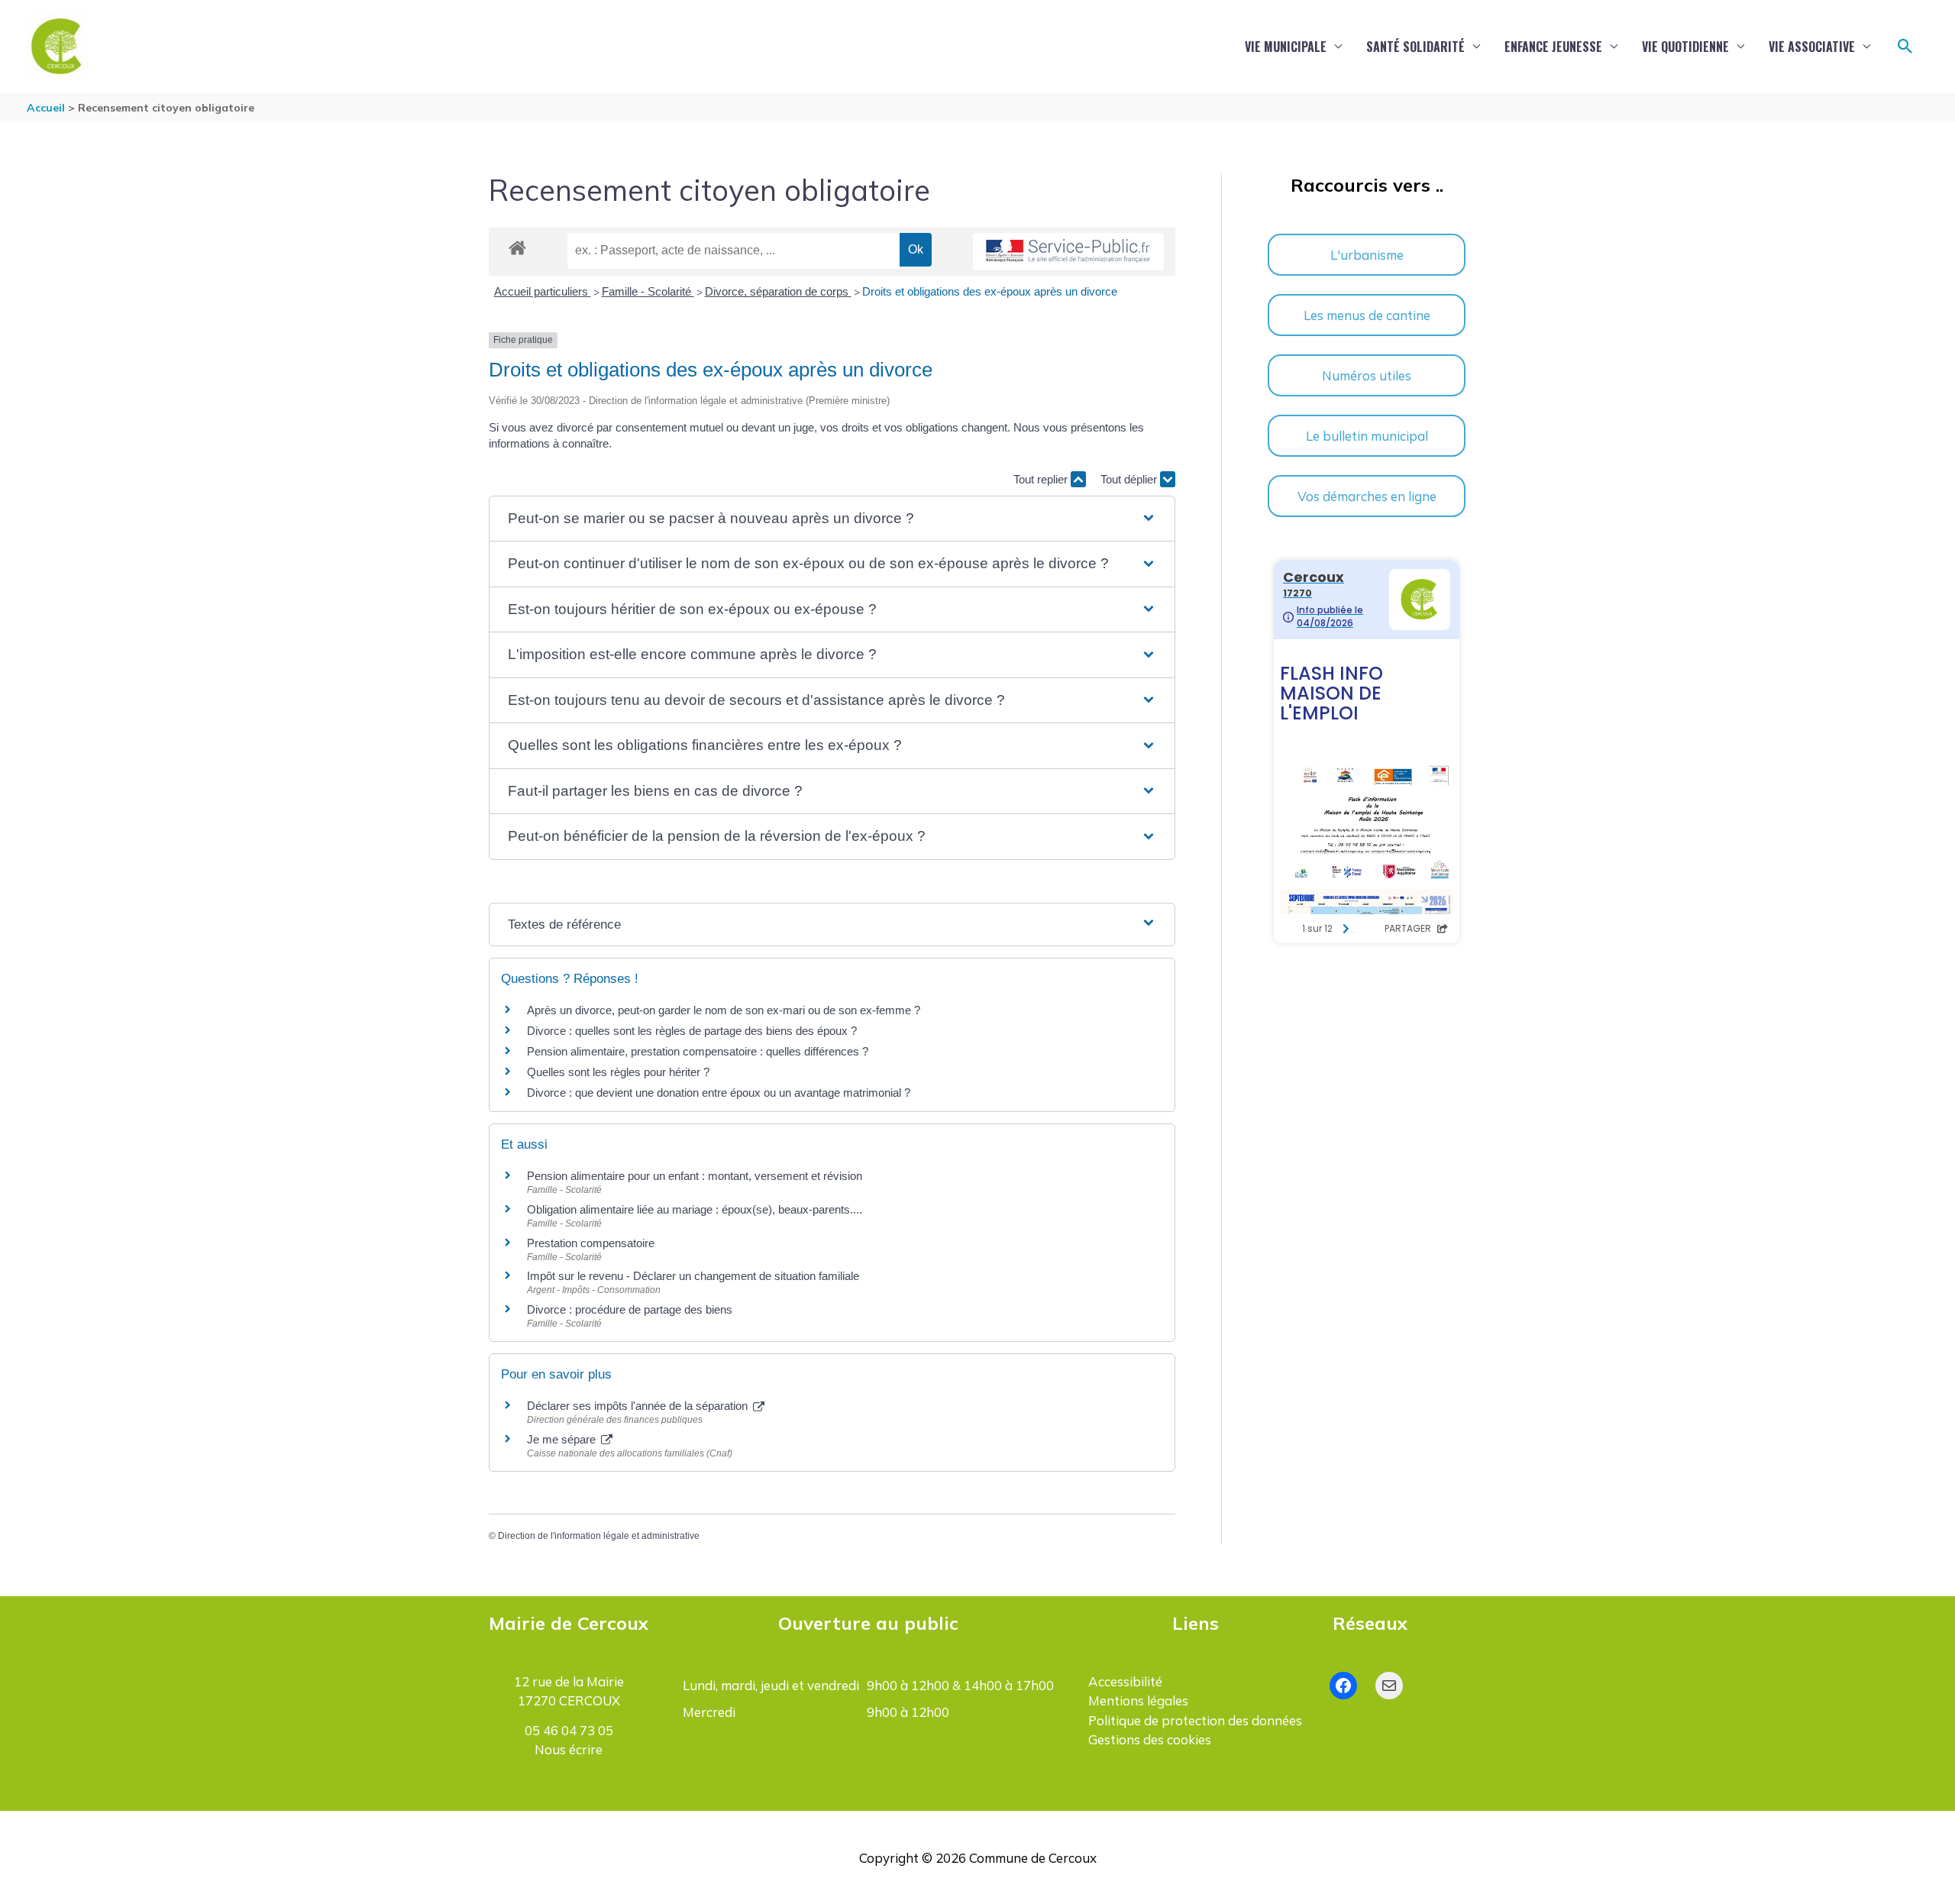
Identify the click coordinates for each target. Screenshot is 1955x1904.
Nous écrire (569, 1749)
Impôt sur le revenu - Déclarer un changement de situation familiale (693, 1276)
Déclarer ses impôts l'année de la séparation (639, 1406)
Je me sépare (563, 1439)
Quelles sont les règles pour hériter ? (618, 1072)
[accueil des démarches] (517, 245)
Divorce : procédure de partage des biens (630, 1309)
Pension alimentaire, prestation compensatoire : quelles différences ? (698, 1051)
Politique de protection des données (1195, 1720)
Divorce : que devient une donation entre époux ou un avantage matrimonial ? (719, 1093)
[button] (1905, 47)
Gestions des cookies (1150, 1739)
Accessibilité (1125, 1681)
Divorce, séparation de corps (778, 291)
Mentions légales (1138, 1700)
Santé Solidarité (1415, 47)
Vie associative (1812, 47)
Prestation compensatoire (592, 1243)
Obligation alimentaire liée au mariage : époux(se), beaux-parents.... (695, 1209)
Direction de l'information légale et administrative (599, 1536)
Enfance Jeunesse (1553, 47)
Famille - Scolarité (648, 291)
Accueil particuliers (543, 291)
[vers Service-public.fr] (1068, 252)
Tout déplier (1130, 479)
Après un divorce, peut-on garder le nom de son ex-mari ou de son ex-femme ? (725, 1010)
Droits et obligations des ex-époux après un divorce (990, 291)
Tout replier (1042, 479)
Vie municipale (1286, 47)
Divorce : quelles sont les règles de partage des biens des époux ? (692, 1031)
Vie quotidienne (1685, 47)
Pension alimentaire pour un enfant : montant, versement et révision (695, 1176)
